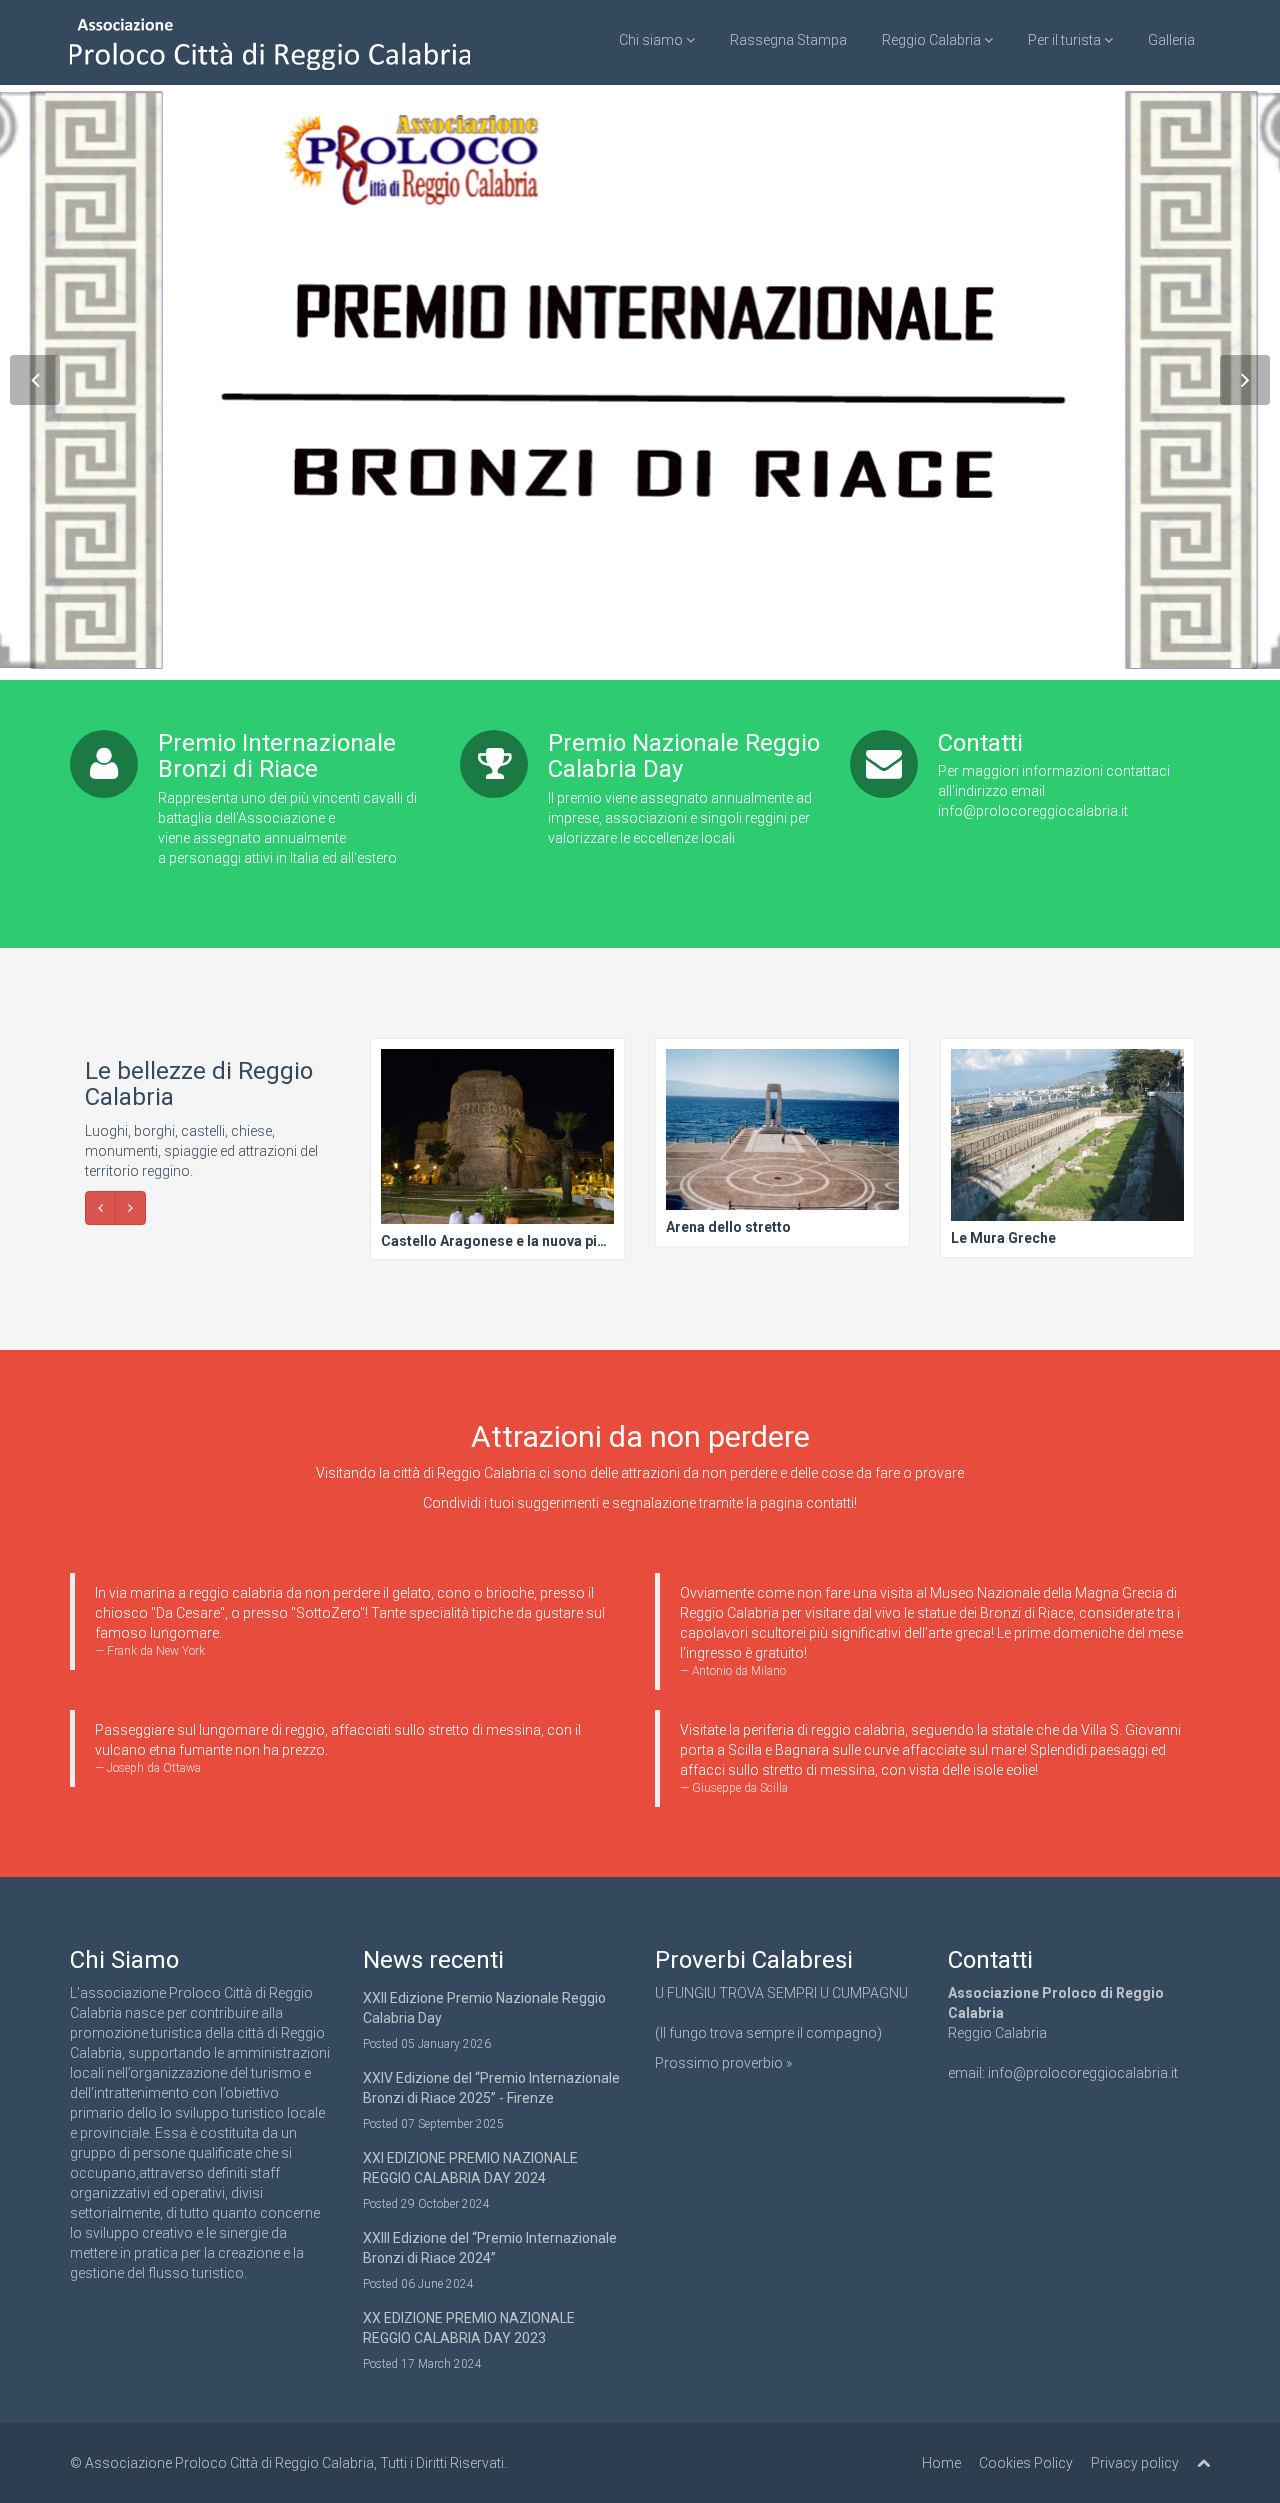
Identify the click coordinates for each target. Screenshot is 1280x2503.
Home (941, 2463)
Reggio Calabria (933, 40)
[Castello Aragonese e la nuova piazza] (497, 1150)
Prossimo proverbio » (723, 2063)
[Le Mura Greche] (1067, 1149)
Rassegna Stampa (788, 40)
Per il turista (1066, 40)
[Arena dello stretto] (782, 1144)
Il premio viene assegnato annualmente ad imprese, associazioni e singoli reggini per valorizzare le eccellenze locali (680, 818)
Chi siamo (652, 40)
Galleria (1171, 40)
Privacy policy (1135, 2463)
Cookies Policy (1026, 2463)
